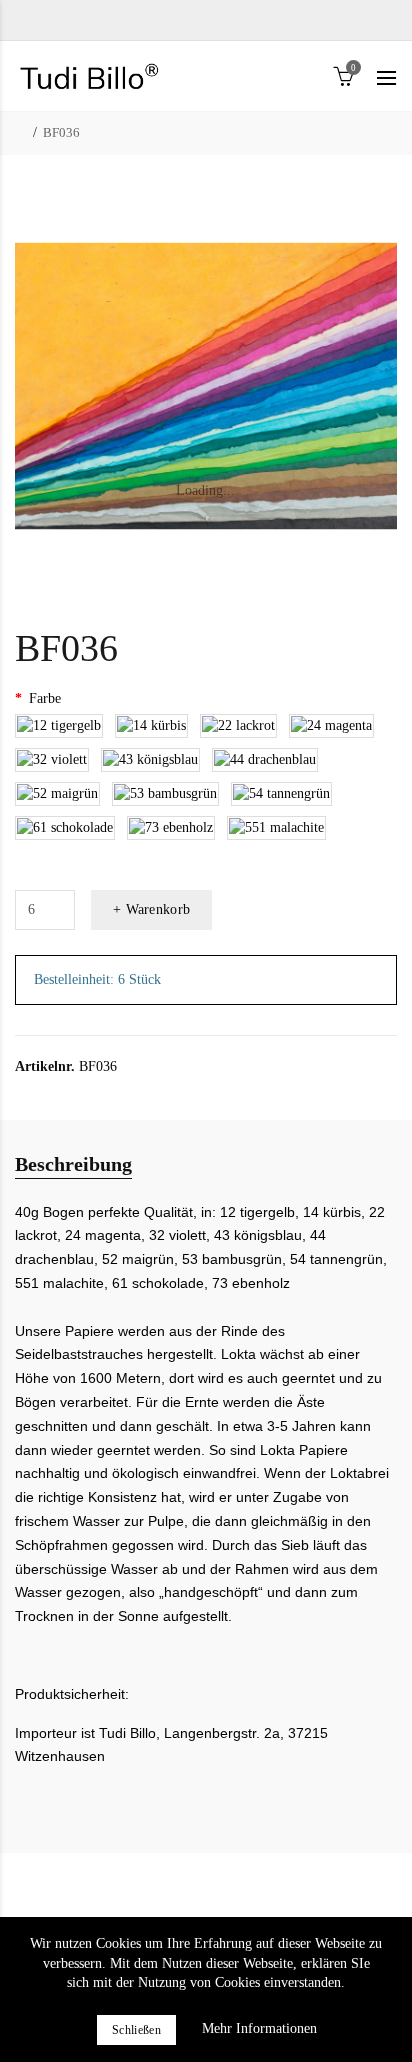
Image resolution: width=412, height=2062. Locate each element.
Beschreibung (73, 1164)
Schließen (136, 2030)
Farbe (45, 698)
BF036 (61, 132)
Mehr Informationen (259, 2028)
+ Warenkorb (151, 909)
